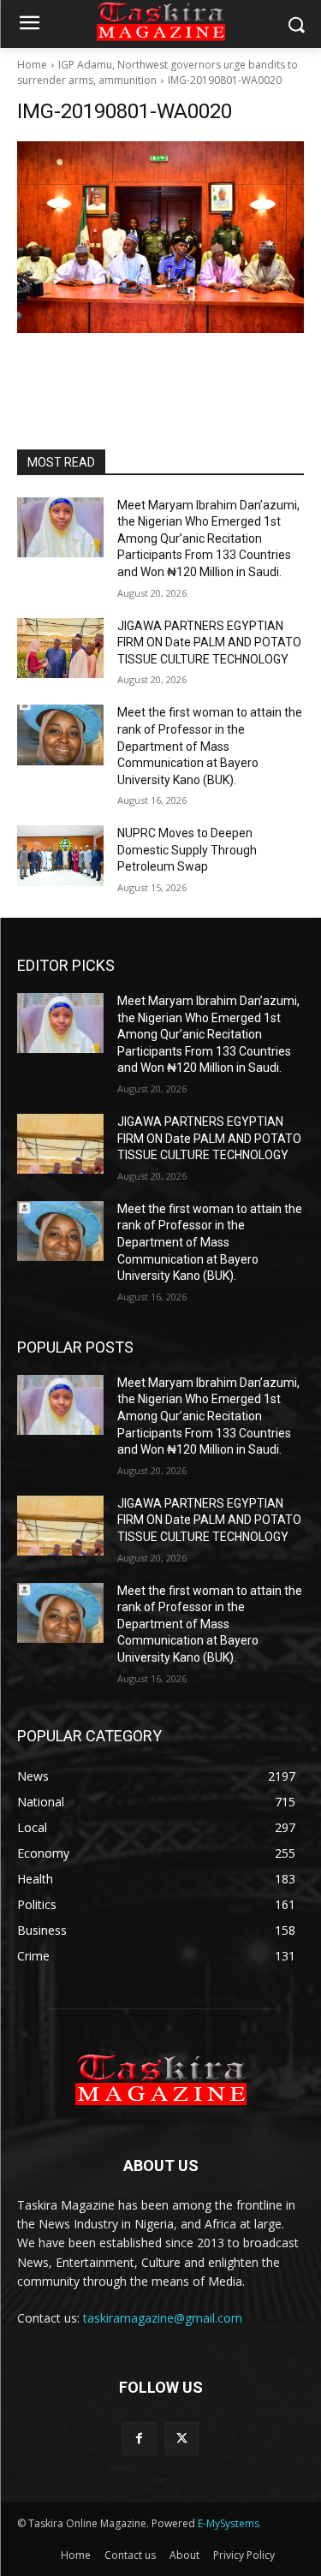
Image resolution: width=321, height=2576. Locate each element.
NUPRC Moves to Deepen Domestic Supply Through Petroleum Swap (187, 850)
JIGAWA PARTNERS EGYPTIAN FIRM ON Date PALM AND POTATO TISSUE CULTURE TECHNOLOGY (209, 643)
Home (32, 65)
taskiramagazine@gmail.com (163, 2318)
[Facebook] (139, 2439)
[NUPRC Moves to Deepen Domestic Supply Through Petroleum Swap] (60, 855)
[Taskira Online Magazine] (160, 2079)
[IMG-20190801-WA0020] (160, 237)
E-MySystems (229, 2523)
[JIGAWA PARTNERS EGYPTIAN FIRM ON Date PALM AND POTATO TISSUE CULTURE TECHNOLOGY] (60, 648)
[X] (182, 2439)
